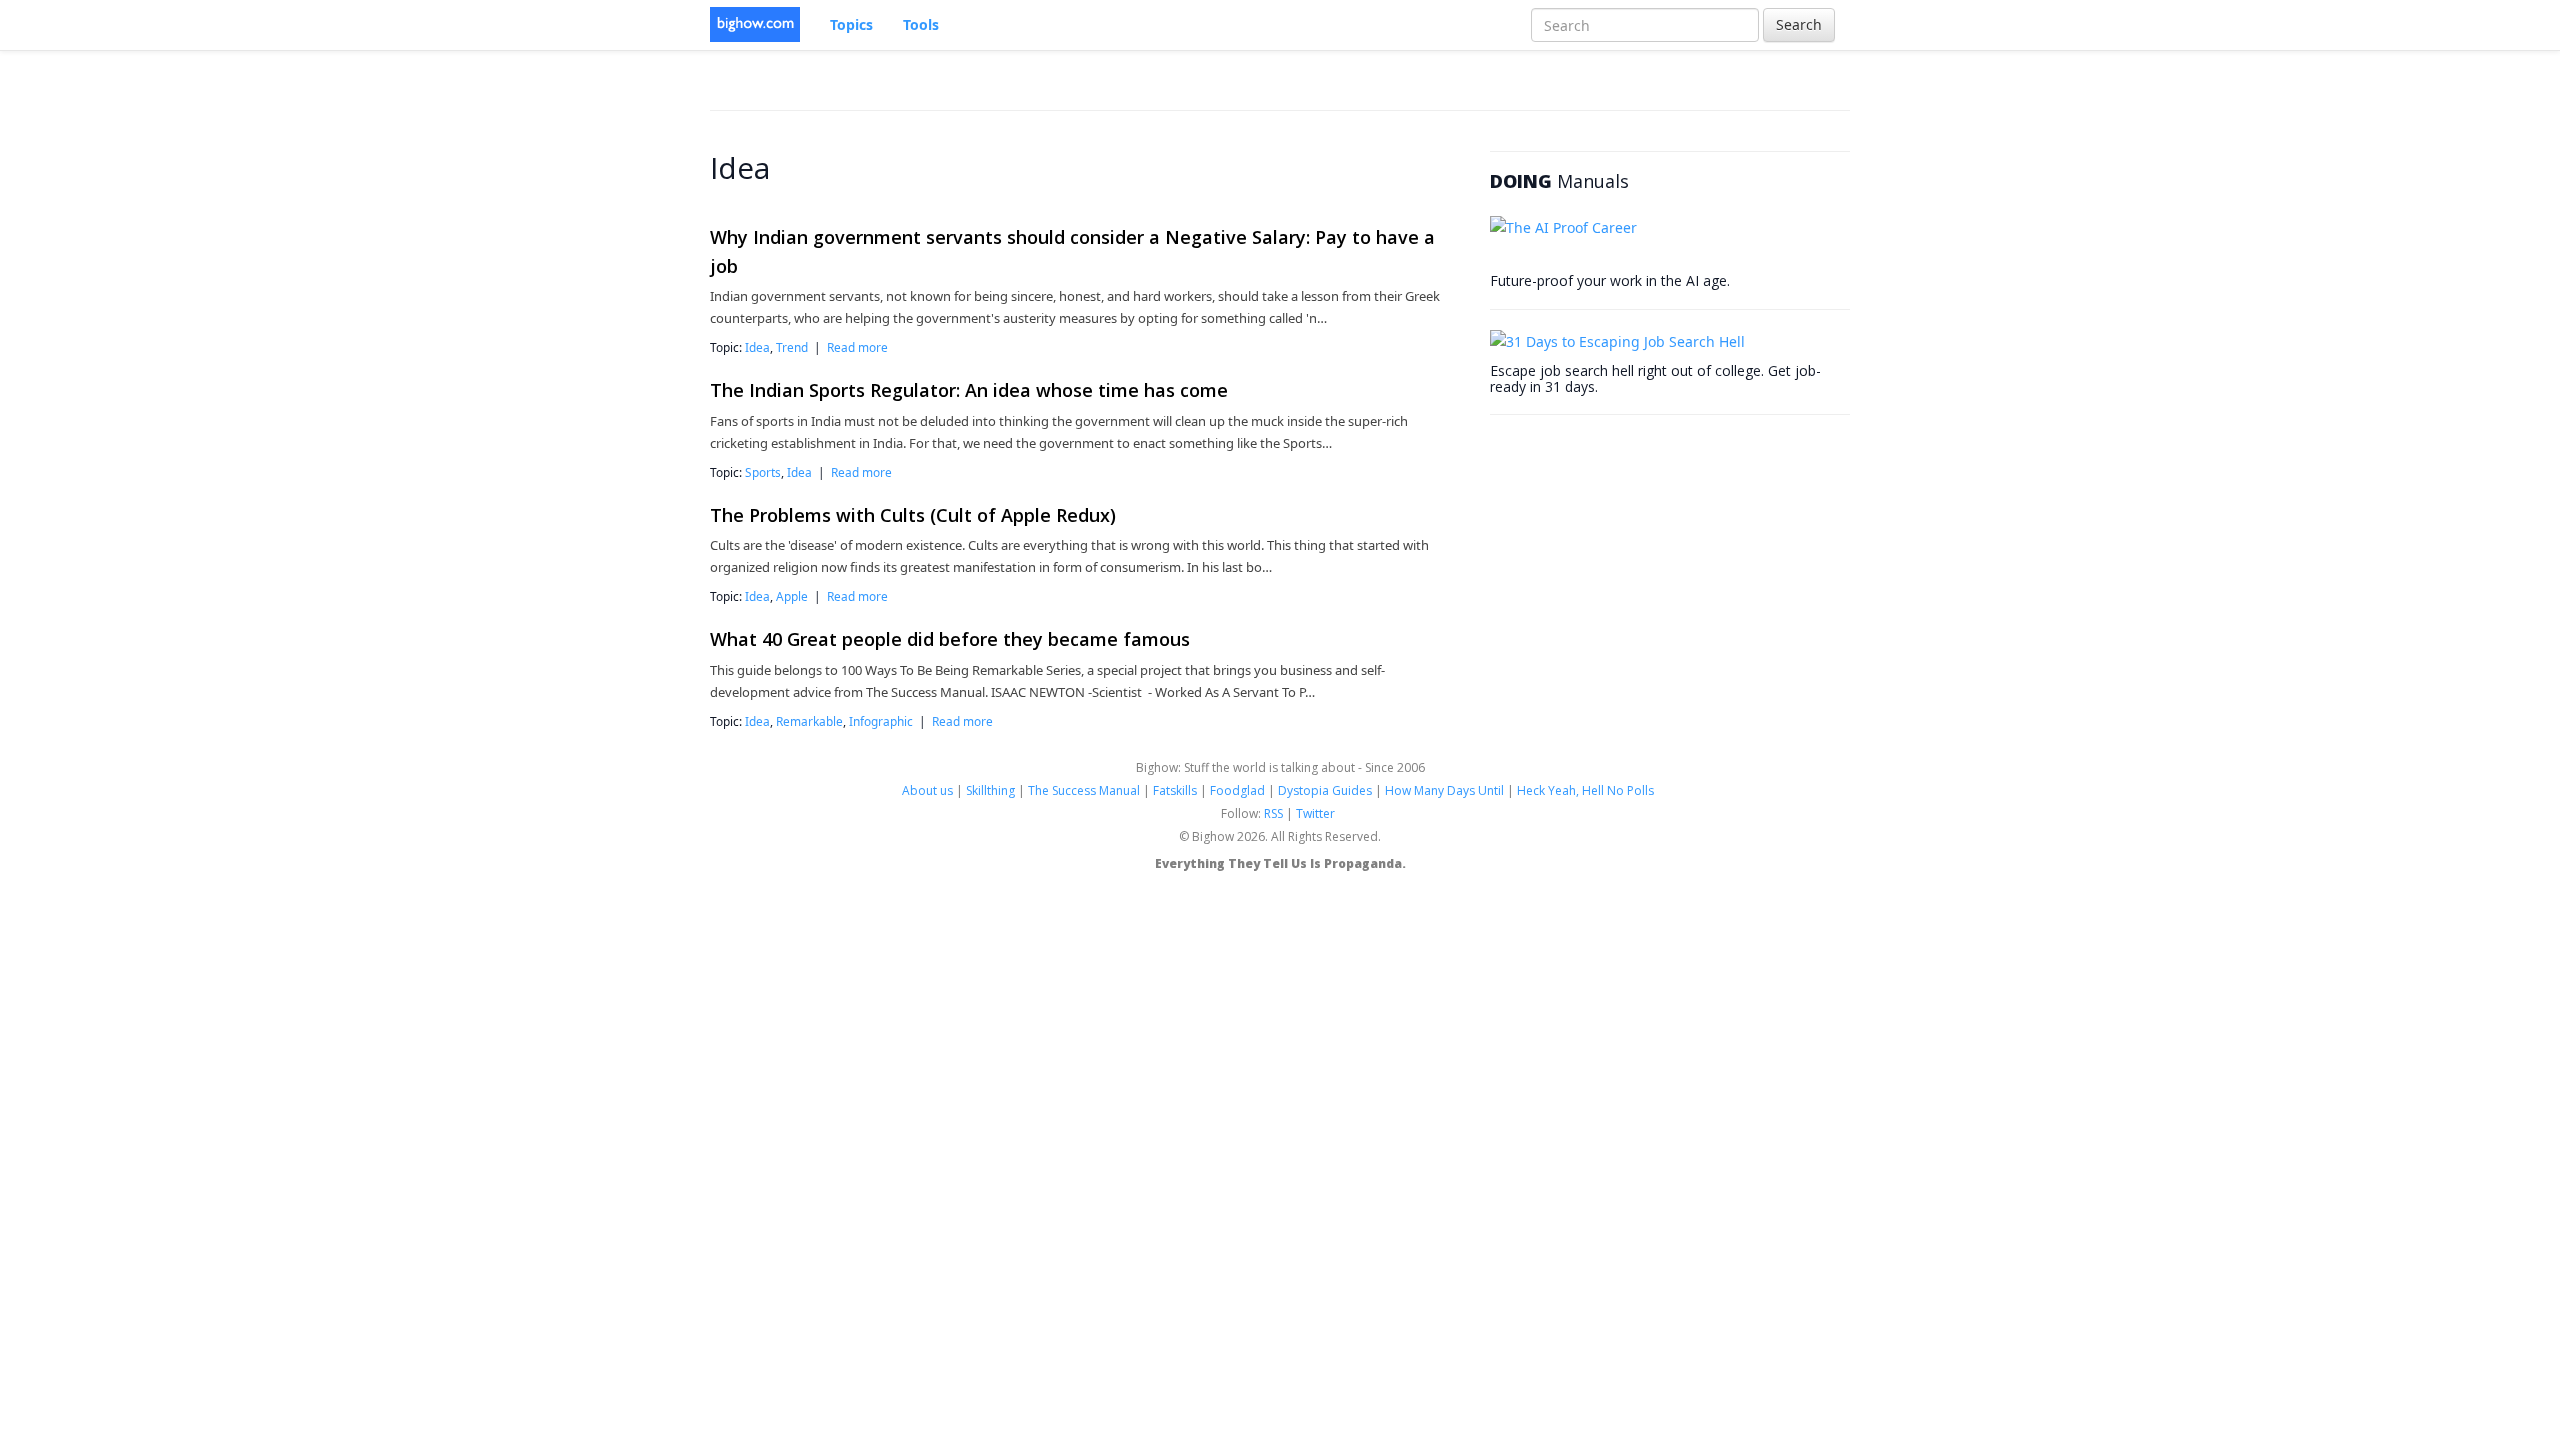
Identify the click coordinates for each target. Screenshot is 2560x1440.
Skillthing (990, 790)
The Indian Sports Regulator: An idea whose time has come (969, 390)
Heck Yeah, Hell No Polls (1585, 790)
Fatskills (1175, 790)
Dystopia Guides (1325, 790)
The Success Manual (1084, 790)
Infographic (881, 721)
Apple (792, 596)
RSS (1273, 813)
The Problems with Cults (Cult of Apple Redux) (913, 515)
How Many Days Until (1444, 790)
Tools (921, 24)
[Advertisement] (1640, 560)
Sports (763, 472)
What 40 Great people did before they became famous (950, 639)
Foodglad (1237, 790)
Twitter (1315, 813)
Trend (792, 347)
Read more (857, 347)
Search (1799, 24)
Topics (851, 24)
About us (927, 790)
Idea (757, 347)
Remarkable (809, 721)
